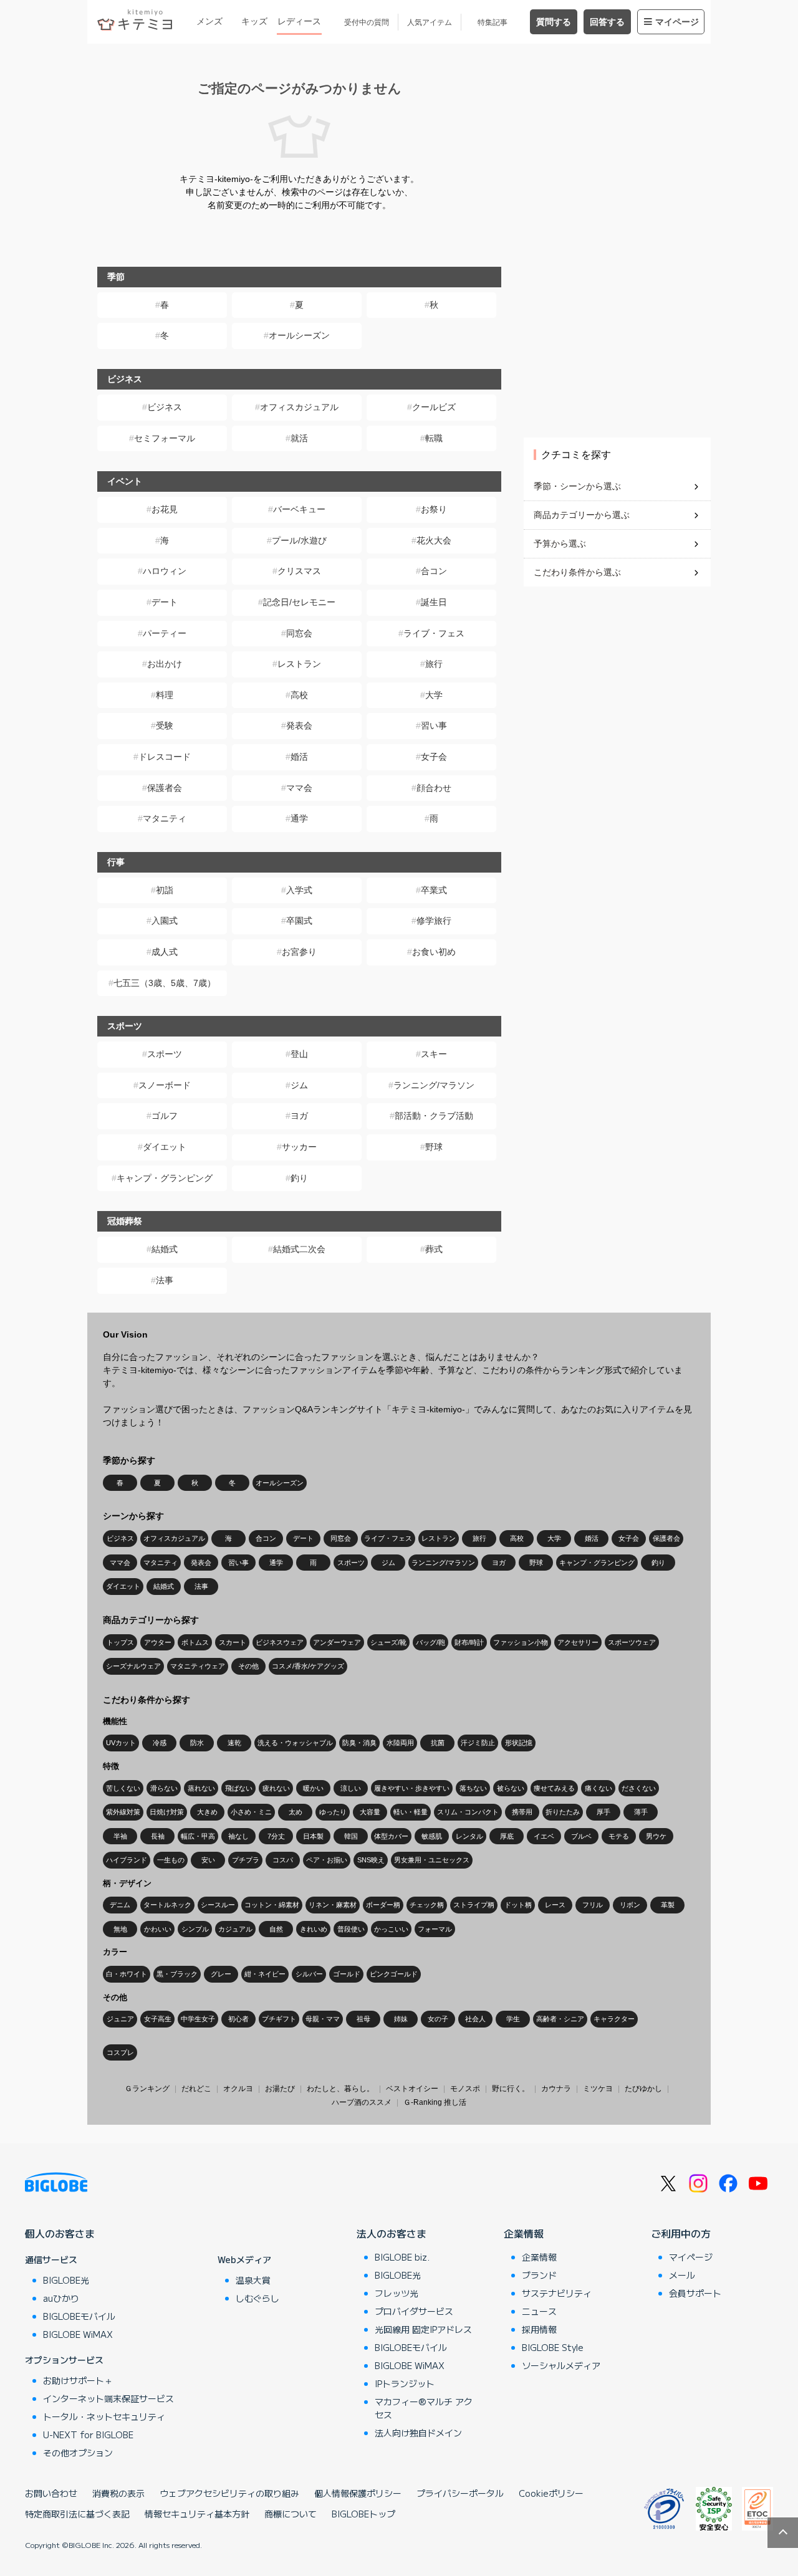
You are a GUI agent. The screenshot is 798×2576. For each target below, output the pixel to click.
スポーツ (165, 1054)
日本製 (313, 1836)
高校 (299, 695)
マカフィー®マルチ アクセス (424, 2408)
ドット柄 (518, 1905)
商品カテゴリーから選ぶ (582, 515)
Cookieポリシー (551, 2493)
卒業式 (434, 890)
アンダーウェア (337, 1642)
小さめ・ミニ (251, 1812)
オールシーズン (299, 335)
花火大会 (434, 540)
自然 (276, 1929)
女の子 (438, 2019)
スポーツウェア (632, 1642)
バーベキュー (299, 509)
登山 (299, 1054)
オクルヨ (238, 2089)
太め (296, 1812)
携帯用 (522, 1812)
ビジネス (165, 407)
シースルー (218, 1905)
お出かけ (165, 664)
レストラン (299, 664)
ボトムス (195, 1642)
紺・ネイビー (265, 1974)
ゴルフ (165, 1116)
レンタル (469, 1836)
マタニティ (165, 818)
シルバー (309, 1974)
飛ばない (239, 1788)
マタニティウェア (198, 1666)
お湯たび (280, 2089)
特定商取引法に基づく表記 (77, 2514)
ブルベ (581, 1836)
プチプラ (246, 1860)
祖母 (363, 2019)
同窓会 (299, 633)
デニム (120, 1905)
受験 (165, 725)
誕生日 (434, 602)
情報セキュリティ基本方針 (197, 2514)
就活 (299, 438)
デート (165, 602)
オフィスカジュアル (299, 407)
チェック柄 (427, 1905)
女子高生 (158, 2019)
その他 (248, 1666)
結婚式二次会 (299, 1249)
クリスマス (299, 571)
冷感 (160, 1743)
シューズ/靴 (388, 1642)
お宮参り (299, 952)
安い (208, 1860)
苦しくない (123, 1788)
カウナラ (556, 2089)
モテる (619, 1836)
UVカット (121, 1743)
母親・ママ (323, 2019)
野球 (434, 1147)
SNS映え (371, 1860)
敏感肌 (432, 1836)
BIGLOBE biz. (402, 2257)
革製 (668, 1905)
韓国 (351, 1836)
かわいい (158, 1929)
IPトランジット (405, 2383)
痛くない (598, 1788)
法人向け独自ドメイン (418, 2433)
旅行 (434, 664)
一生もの (171, 1860)
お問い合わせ (51, 2493)
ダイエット (165, 1147)
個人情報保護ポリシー (358, 2493)
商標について (291, 2514)
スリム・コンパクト (468, 1812)
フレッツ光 (397, 2293)
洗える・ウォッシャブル (295, 1743)
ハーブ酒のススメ (362, 2102)
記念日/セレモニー (299, 602)
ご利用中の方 (681, 2233)
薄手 (641, 1812)
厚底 (507, 1836)
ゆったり (333, 1812)
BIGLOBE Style (553, 2347)
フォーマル (435, 1929)
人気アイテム (430, 22)
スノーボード (165, 1085)
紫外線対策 (123, 1812)
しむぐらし (257, 2298)
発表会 (299, 725)
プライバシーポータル (460, 2493)
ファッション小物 (521, 1642)
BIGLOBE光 (66, 2280)
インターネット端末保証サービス (108, 2398)
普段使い (351, 1929)
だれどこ (196, 2089)
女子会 (434, 757)
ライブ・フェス (434, 633)
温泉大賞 (253, 2280)
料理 (165, 695)
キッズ (254, 21)
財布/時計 (469, 1642)
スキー (434, 1054)
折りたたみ (563, 1812)
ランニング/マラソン (434, 1085)
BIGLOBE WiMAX (78, 2334)
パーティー (165, 633)
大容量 (370, 1812)
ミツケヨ (598, 2089)
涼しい (351, 1788)
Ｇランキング (147, 2089)
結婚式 (165, 1249)
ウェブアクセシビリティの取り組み (229, 2493)
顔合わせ (434, 788)
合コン (434, 571)
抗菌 (438, 1743)
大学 (434, 695)
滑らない (164, 1788)
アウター (158, 1642)
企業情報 (524, 2233)
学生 (513, 2019)
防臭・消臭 (359, 1743)
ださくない (639, 1788)
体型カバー (391, 1836)
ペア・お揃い (327, 1860)
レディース (299, 21)
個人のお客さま (60, 2233)
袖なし (238, 1836)
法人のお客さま (392, 2233)
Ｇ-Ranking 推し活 (435, 2102)
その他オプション (78, 2453)
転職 (434, 438)
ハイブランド (127, 1860)
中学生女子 (198, 2019)
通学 (299, 818)
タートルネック (167, 1905)
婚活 (299, 757)
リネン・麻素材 (333, 1905)
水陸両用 (400, 1743)
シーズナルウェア (133, 1666)
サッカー (299, 1147)
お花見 (165, 509)
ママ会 (299, 788)
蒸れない (201, 1788)
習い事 (434, 725)
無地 (120, 1929)
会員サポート (695, 2293)
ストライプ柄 (474, 1905)
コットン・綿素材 (272, 1905)
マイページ (677, 22)
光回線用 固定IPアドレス (423, 2329)
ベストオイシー (412, 2089)
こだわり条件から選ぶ (577, 572)
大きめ (207, 1812)
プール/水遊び (299, 540)
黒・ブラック (177, 1974)
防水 (197, 1743)
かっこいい (391, 1929)
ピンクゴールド (394, 1974)
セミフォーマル (165, 438)
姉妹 (401, 2019)
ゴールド (347, 1974)
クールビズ (434, 407)
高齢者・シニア (560, 2019)
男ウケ (656, 1836)
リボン (630, 1905)
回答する (607, 22)
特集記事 (493, 22)
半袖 (120, 1836)
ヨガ (299, 1116)
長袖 (158, 1836)
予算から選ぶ (560, 543)
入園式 (165, 921)
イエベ (544, 1836)
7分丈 (276, 1836)
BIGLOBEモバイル (79, 2316)
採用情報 (539, 2329)
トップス (120, 1642)
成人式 (165, 952)
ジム (299, 1085)
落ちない (473, 1788)
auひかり (61, 2298)
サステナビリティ (557, 2293)
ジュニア (120, 2019)
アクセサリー (578, 1642)
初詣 (165, 890)
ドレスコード (165, 757)
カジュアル (235, 1929)
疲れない (276, 1788)
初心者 (238, 2019)
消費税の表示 (118, 2493)
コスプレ (120, 2052)
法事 (165, 1280)
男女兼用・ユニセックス (432, 1860)
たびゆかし (643, 2089)
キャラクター (614, 2019)
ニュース (539, 2311)
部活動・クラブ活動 (434, 1116)
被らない (511, 1788)
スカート (233, 1642)
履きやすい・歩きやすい (412, 1788)
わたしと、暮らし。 (340, 2089)
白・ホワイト (127, 1974)
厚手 (603, 1812)
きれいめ (314, 1929)
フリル (593, 1905)
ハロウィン (165, 571)
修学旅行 (434, 921)
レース (555, 1905)
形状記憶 (519, 1743)
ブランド (539, 2275)
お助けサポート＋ (78, 2380)
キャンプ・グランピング (165, 1178)
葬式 (434, 1249)
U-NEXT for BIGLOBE (88, 2435)
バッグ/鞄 (430, 1642)
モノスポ (465, 2089)
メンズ (209, 21)
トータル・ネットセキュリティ (104, 2416)
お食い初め (434, 952)
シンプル (195, 1929)
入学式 (299, 890)
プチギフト (279, 2019)
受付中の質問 (367, 22)
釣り (299, 1178)
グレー (221, 1974)
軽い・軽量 (411, 1812)
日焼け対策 (167, 1812)
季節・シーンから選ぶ (577, 486)
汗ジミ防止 (478, 1743)
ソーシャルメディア (561, 2365)
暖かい (313, 1788)
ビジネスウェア (280, 1642)
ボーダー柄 (383, 1905)
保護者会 (165, 788)
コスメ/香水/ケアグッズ (308, 1666)
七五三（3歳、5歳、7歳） (165, 983)
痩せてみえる (554, 1788)
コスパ (283, 1860)
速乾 (234, 1743)
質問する (554, 22)
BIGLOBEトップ (363, 2514)
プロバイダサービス (414, 2311)
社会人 (475, 2019)
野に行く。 (511, 2089)
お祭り (434, 509)
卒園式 (299, 921)
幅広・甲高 (198, 1836)
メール (682, 2275)
